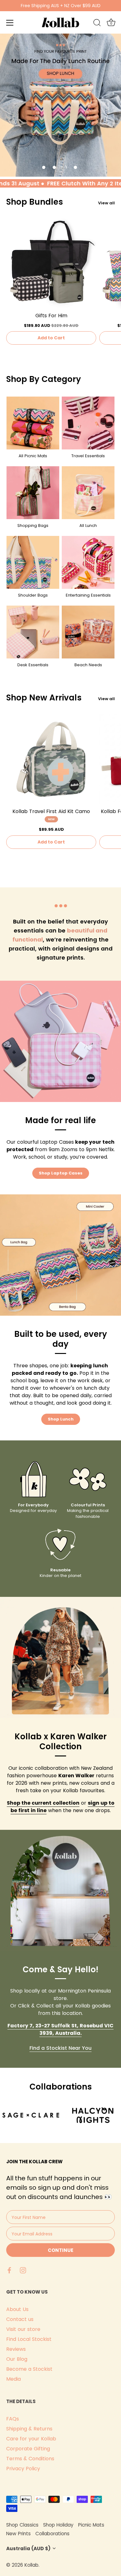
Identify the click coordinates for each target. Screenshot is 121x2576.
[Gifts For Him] (51, 263)
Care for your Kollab (31, 2439)
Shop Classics (22, 2525)
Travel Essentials (88, 456)
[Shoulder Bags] (33, 562)
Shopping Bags (33, 525)
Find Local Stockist (29, 2339)
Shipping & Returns (29, 2429)
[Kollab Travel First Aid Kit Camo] (51, 759)
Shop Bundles (35, 202)
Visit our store (23, 2329)
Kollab (31, 2565)
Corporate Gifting (28, 2449)
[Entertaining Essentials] (88, 562)
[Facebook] (9, 2270)
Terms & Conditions (30, 2459)
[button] (44, 167)
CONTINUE (60, 2250)
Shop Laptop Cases (61, 1173)
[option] (60, 105)
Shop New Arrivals (44, 698)
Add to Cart (51, 338)
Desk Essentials (33, 665)
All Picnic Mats (33, 456)
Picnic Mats (91, 2525)
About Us (17, 2309)
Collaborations (52, 2534)
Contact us (20, 2319)
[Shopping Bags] (33, 493)
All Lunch (88, 525)
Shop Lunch (61, 1419)
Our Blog (17, 2359)
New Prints (18, 2534)
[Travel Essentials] (88, 423)
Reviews (16, 2349)
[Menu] (10, 23)
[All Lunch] (88, 493)
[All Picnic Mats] (33, 423)
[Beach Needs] (88, 632)
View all (106, 203)
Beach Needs (88, 665)
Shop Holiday (58, 2525)
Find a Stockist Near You (60, 2048)
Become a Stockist (29, 2369)
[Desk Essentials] (33, 632)
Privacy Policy (23, 2469)
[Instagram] (23, 2270)
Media (13, 2379)
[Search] (97, 24)
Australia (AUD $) (28, 2548)
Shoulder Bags (33, 595)
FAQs (13, 2419)
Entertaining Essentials (88, 595)
